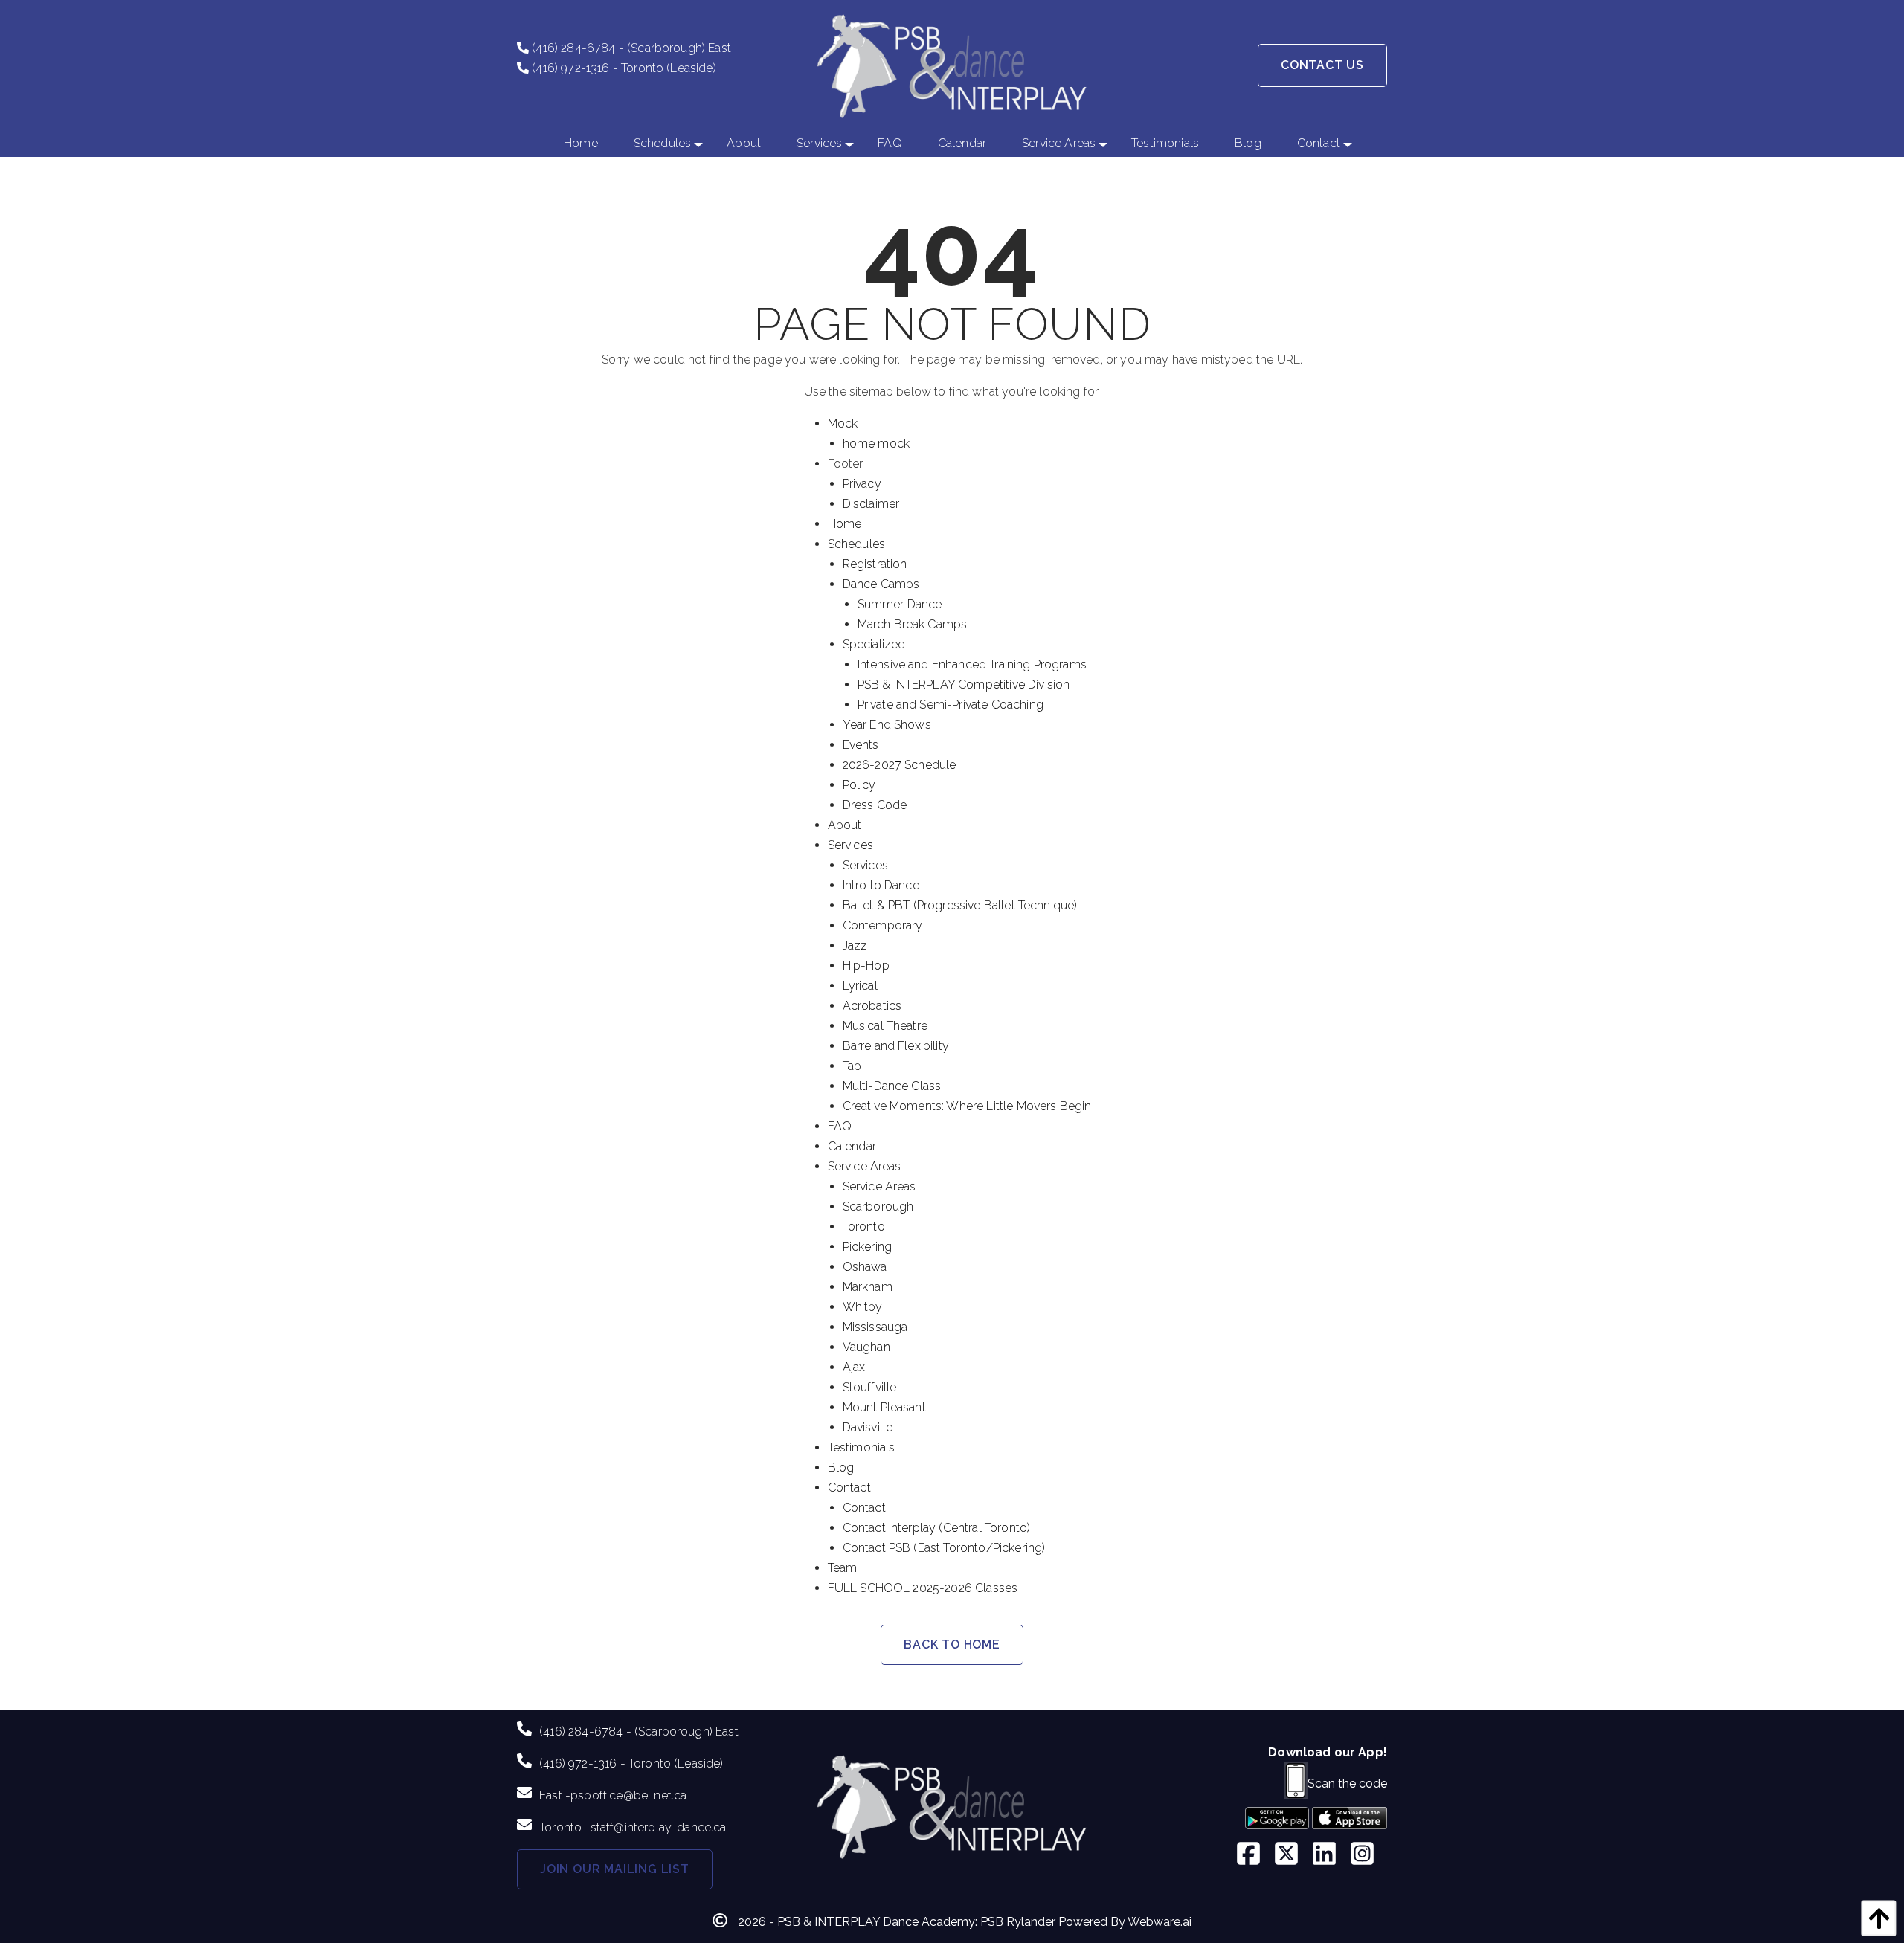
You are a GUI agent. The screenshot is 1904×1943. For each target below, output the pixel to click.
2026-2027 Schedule (900, 765)
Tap (852, 1066)
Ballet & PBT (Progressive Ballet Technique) (960, 905)
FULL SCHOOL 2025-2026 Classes (923, 1588)
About (845, 825)
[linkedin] (1330, 1855)
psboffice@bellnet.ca (628, 1795)
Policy (859, 785)
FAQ (840, 1126)
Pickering (867, 1247)
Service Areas (865, 1166)
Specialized (874, 644)
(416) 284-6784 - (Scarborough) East (630, 48)
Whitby (863, 1307)
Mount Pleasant (884, 1407)
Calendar (852, 1146)
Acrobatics (872, 1006)
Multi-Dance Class (892, 1086)
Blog (841, 1467)
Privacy (862, 484)
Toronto (864, 1227)
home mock (876, 444)
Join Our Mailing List (615, 1869)
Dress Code (875, 805)
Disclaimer (871, 504)
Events (861, 745)
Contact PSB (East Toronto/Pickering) (944, 1548)
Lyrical (860, 986)
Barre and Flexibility (896, 1046)
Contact (849, 1488)
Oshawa (865, 1267)
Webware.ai (1160, 1922)
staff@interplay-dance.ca (659, 1827)
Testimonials (862, 1447)
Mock (843, 423)
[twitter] (1292, 1855)
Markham (868, 1287)
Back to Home (952, 1644)
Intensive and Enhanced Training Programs (972, 664)
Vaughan (866, 1347)
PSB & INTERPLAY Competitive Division (964, 684)
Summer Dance (900, 604)
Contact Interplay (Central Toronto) (937, 1528)
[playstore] (1277, 1823)
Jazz (855, 945)
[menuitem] (581, 144)
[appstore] (1350, 1823)
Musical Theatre (885, 1026)
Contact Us (1322, 65)
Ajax (854, 1367)
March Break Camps (913, 624)
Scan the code (1347, 1783)
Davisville (868, 1427)
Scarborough (878, 1206)
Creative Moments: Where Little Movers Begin (967, 1106)
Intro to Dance (881, 885)
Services (850, 845)
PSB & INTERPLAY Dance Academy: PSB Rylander (916, 1922)
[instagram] (1368, 1855)
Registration (875, 564)
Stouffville (870, 1387)
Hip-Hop (866, 966)
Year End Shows (887, 725)
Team (843, 1568)
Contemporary (883, 925)
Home (845, 524)
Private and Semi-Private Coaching (951, 705)
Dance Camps (881, 584)
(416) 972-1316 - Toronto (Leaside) (623, 68)
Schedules (856, 544)
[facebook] (1254, 1855)
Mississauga (875, 1327)
